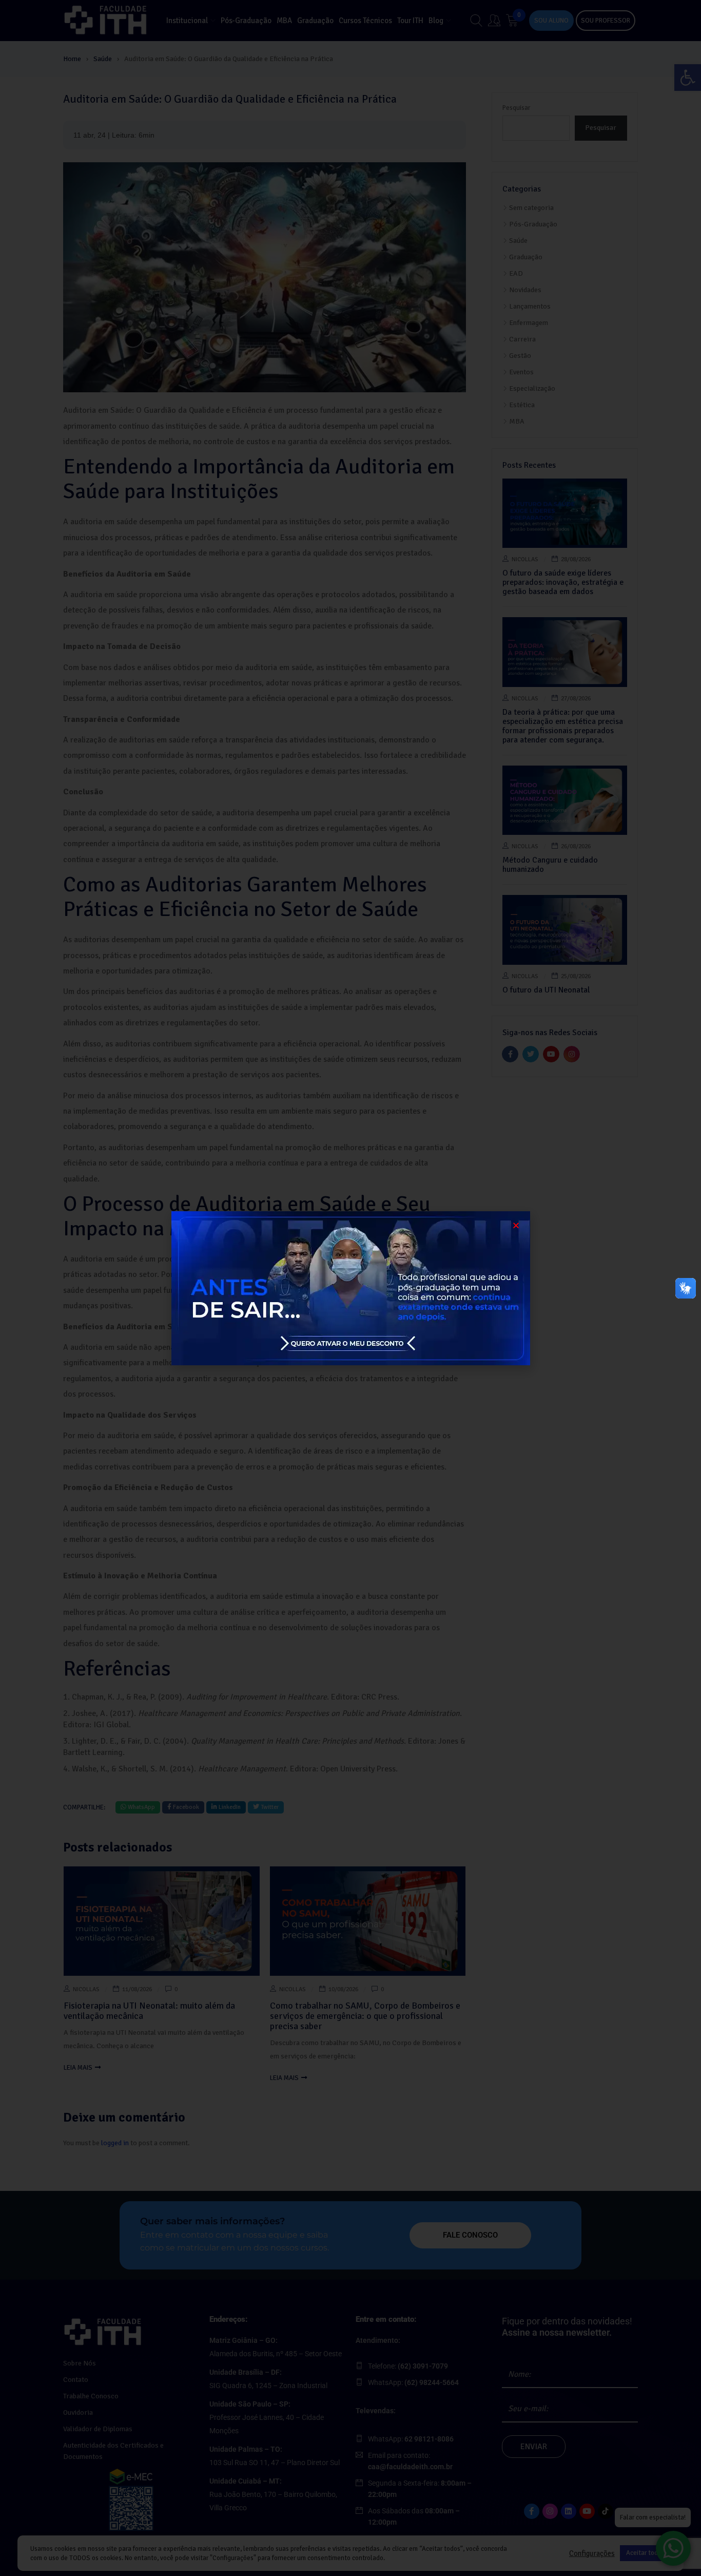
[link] (350, 1288)
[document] (350, 1288)
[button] (516, 1225)
